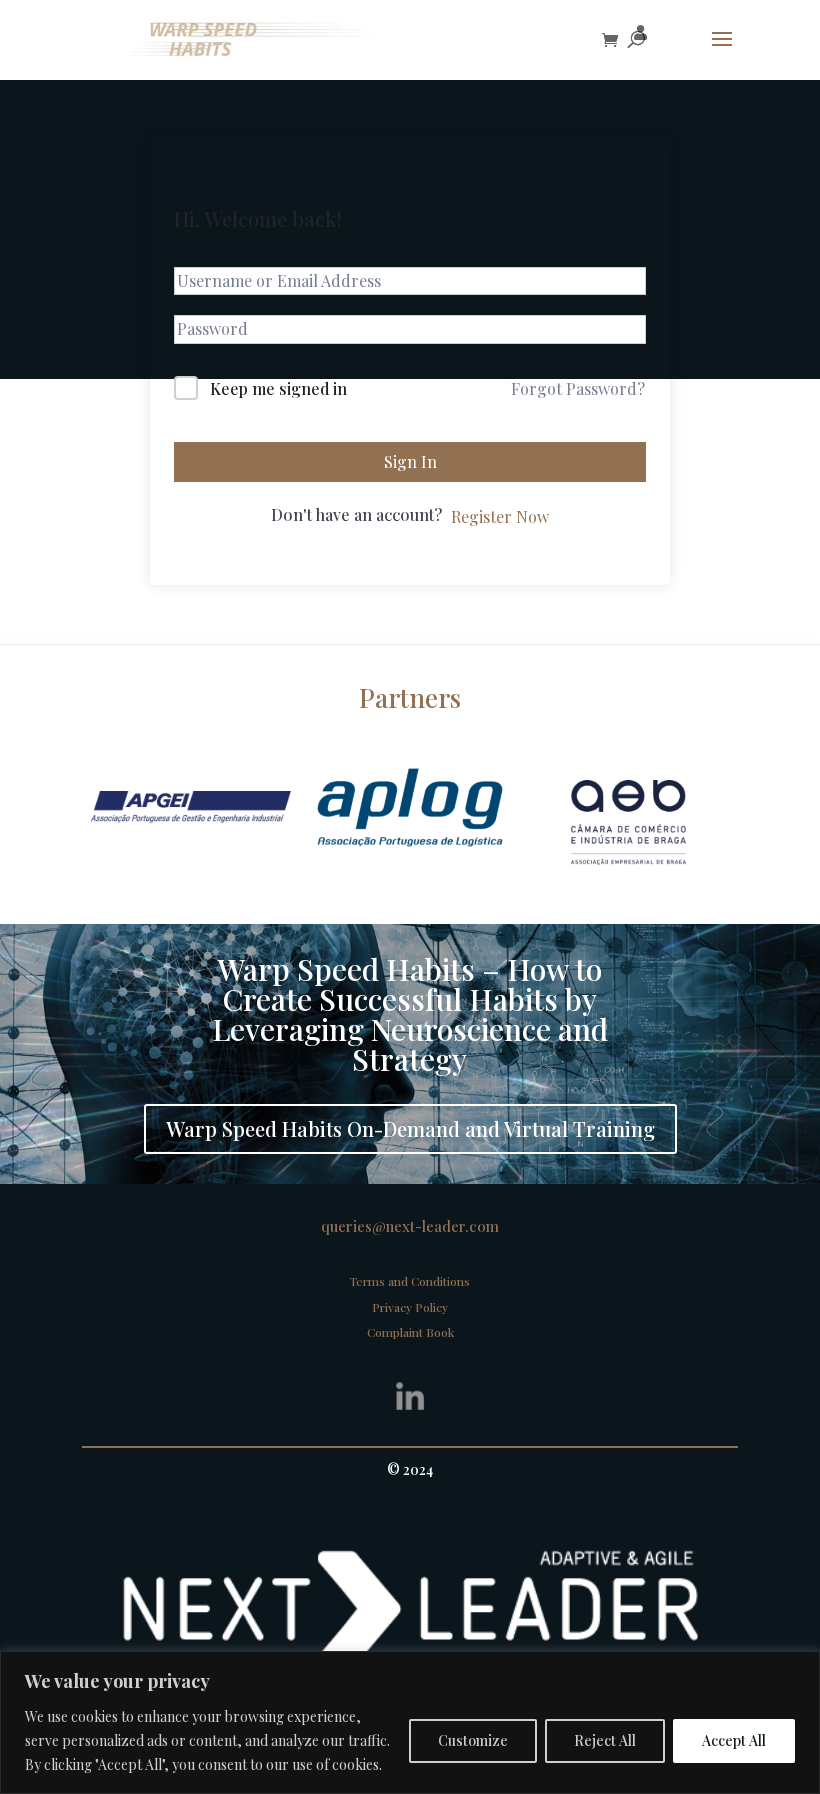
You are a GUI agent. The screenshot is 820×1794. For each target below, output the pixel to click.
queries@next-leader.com (410, 1226)
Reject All (605, 1740)
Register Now (500, 516)
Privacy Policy (410, 1307)
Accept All (734, 1740)
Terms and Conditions (410, 1281)
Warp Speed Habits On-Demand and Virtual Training (410, 1128)
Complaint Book (410, 1332)
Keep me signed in (278, 388)
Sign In (410, 461)
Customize (473, 1740)
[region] (410, 1722)
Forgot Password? (578, 388)
